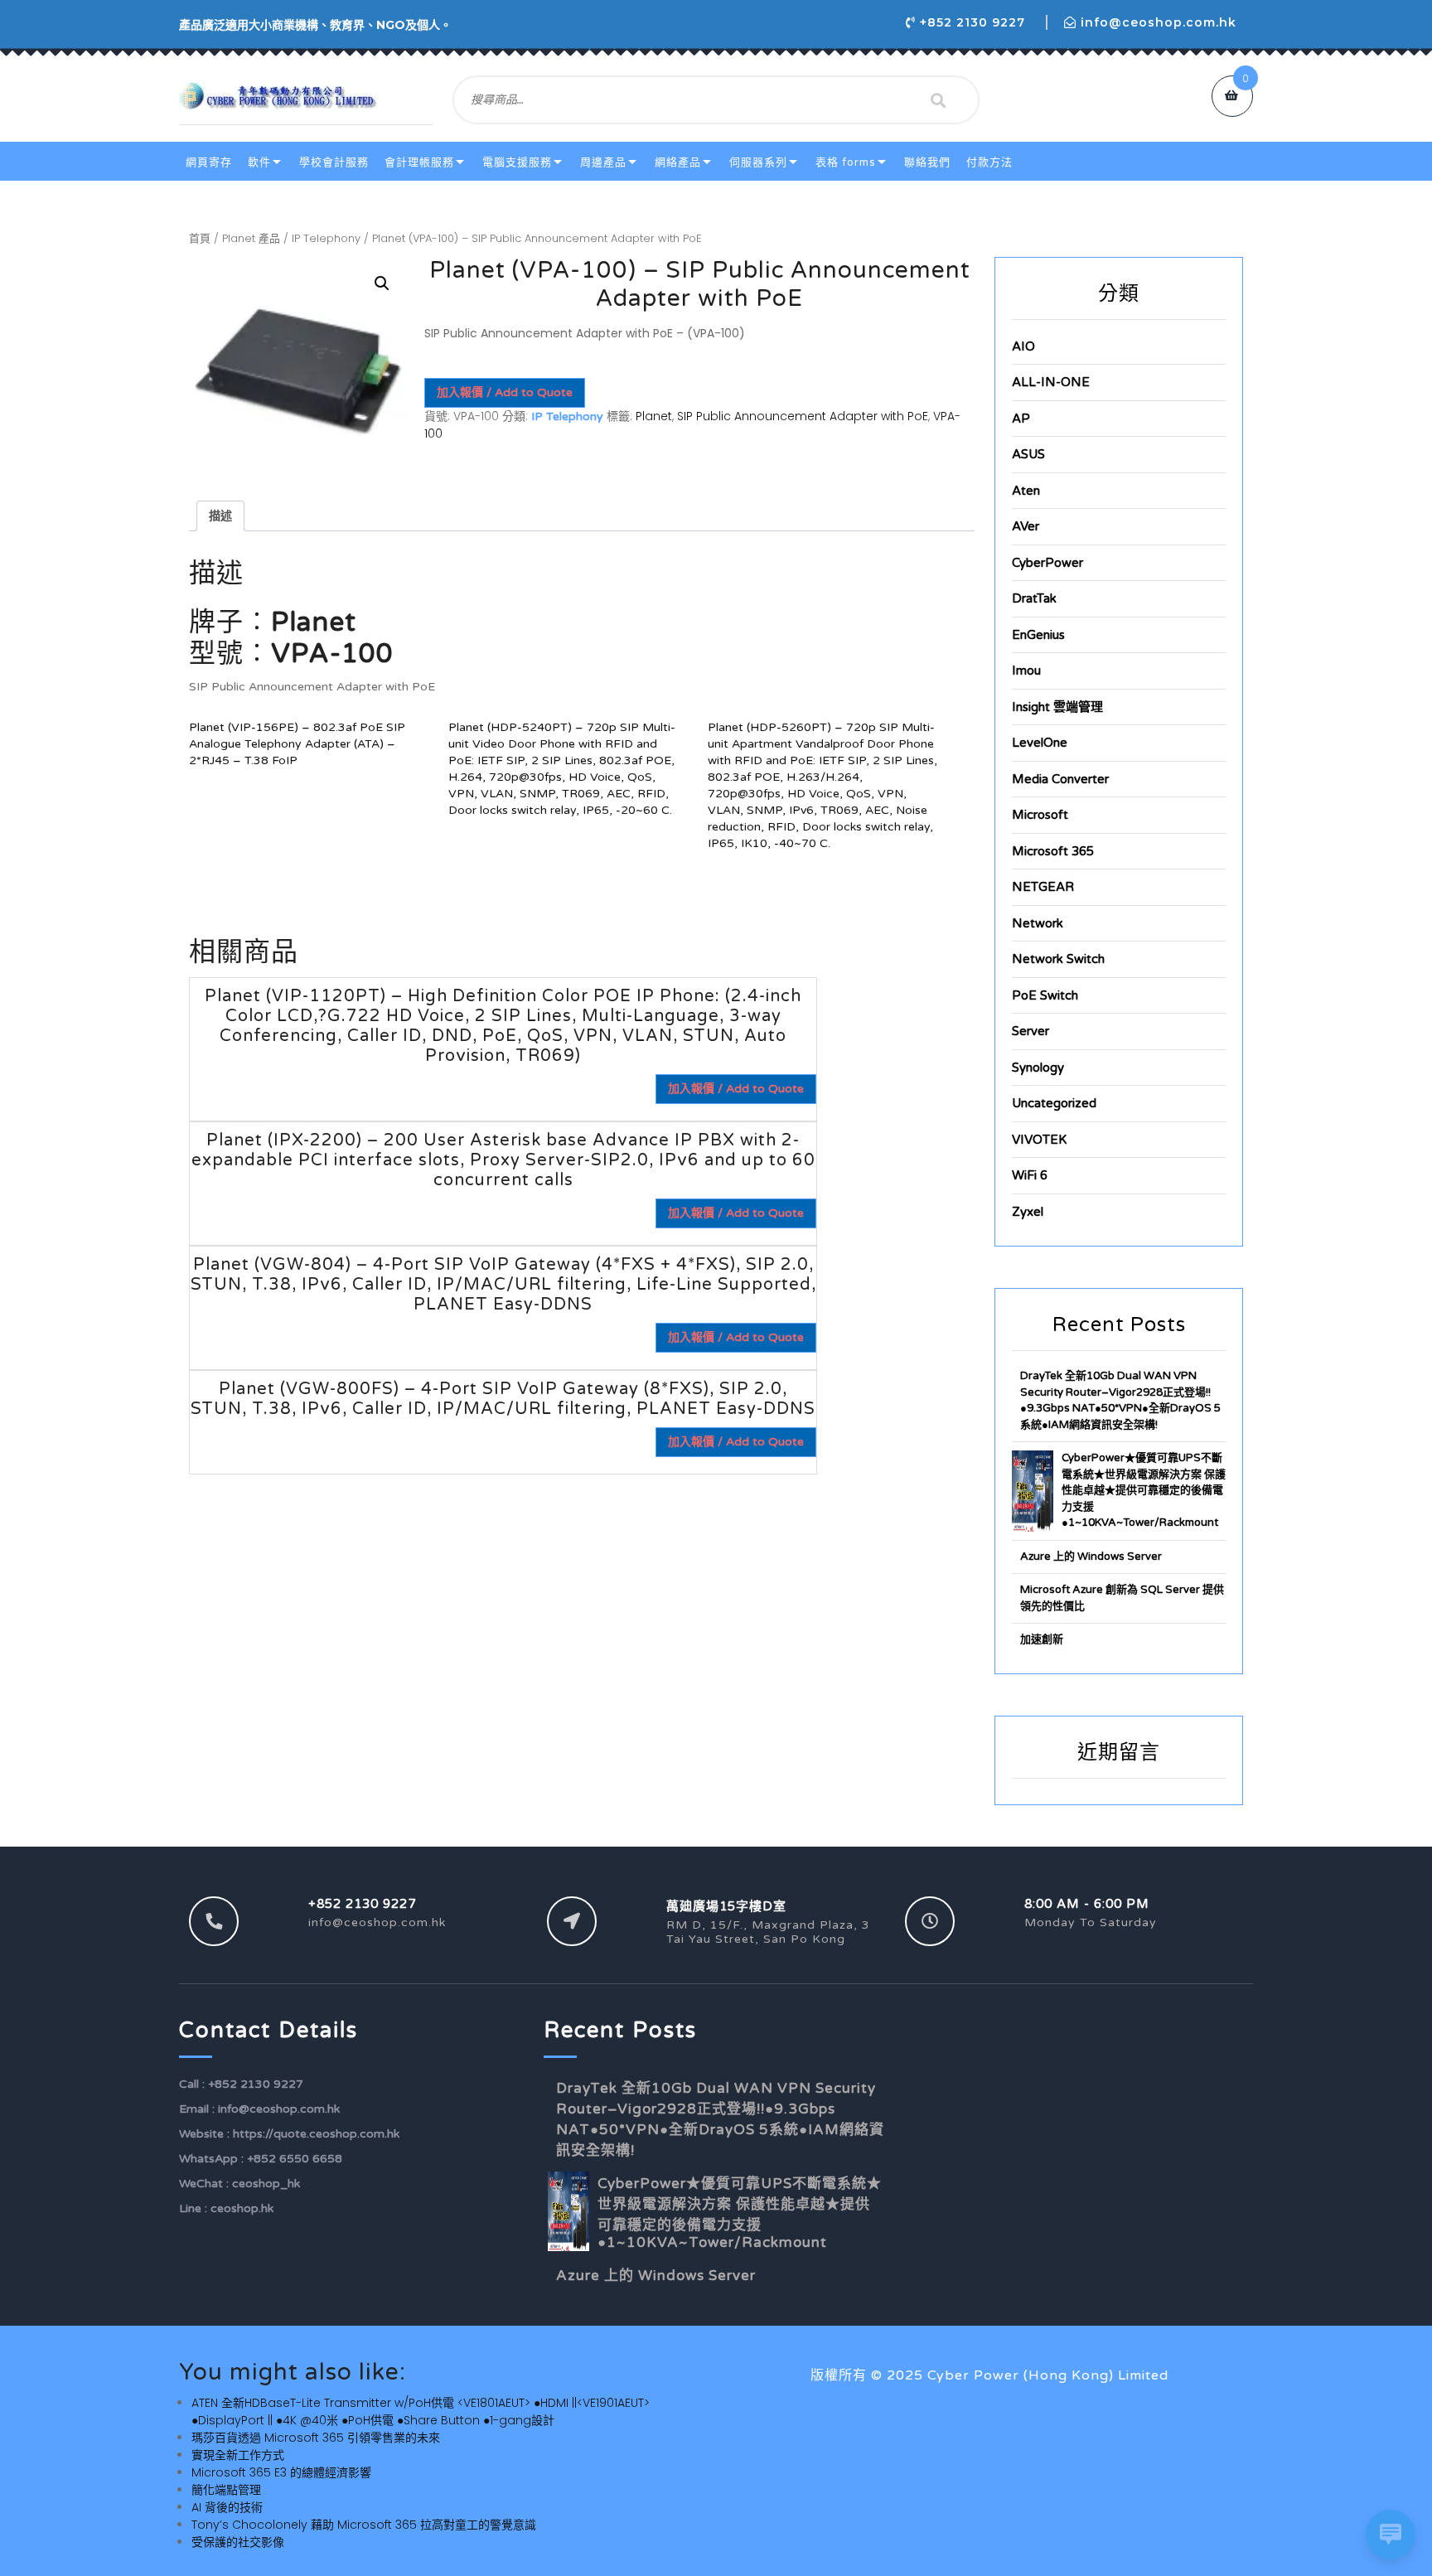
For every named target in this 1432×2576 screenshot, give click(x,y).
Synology (1038, 1068)
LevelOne (1040, 743)
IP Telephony (326, 238)
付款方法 (989, 162)
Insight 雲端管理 (1057, 707)
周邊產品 (603, 162)
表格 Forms (846, 162)
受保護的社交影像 (238, 2542)
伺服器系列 (758, 162)
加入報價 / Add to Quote (505, 392)
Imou (1026, 671)
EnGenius (1038, 635)
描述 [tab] (220, 516)
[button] (382, 283)
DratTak (1034, 598)
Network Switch (1058, 959)
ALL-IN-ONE (1051, 382)
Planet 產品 (251, 238)
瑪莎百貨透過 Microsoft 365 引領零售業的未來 (316, 2438)
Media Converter (1060, 779)
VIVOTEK (1039, 1140)
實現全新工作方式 (238, 2455)
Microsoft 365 (1053, 851)
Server (1030, 1031)
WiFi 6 (1030, 1175)
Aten (1026, 491)
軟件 (259, 162)
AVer (1026, 526)
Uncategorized (1054, 1103)
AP (1021, 419)
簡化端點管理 (226, 2490)
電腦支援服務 (517, 162)
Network (1038, 923)
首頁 (200, 238)
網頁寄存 (209, 162)
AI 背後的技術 (227, 2507)
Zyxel (1028, 1212)
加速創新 (1042, 1639)
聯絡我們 (927, 162)
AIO (1023, 346)
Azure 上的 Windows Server (1091, 1557)
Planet (654, 416)
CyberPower (1047, 563)
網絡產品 (678, 162)
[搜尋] (938, 100)
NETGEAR (1043, 887)
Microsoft (1040, 815)
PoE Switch (1045, 995)
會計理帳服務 (419, 162)
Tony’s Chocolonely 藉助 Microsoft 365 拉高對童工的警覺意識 (364, 2525)
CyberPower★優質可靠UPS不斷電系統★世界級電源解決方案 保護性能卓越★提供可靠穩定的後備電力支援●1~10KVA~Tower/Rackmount (1144, 1490)
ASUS (1028, 454)
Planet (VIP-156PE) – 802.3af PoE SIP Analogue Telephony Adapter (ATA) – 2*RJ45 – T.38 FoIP (297, 744)
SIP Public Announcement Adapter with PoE (803, 416)
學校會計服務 (334, 162)
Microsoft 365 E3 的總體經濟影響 (281, 2472)
